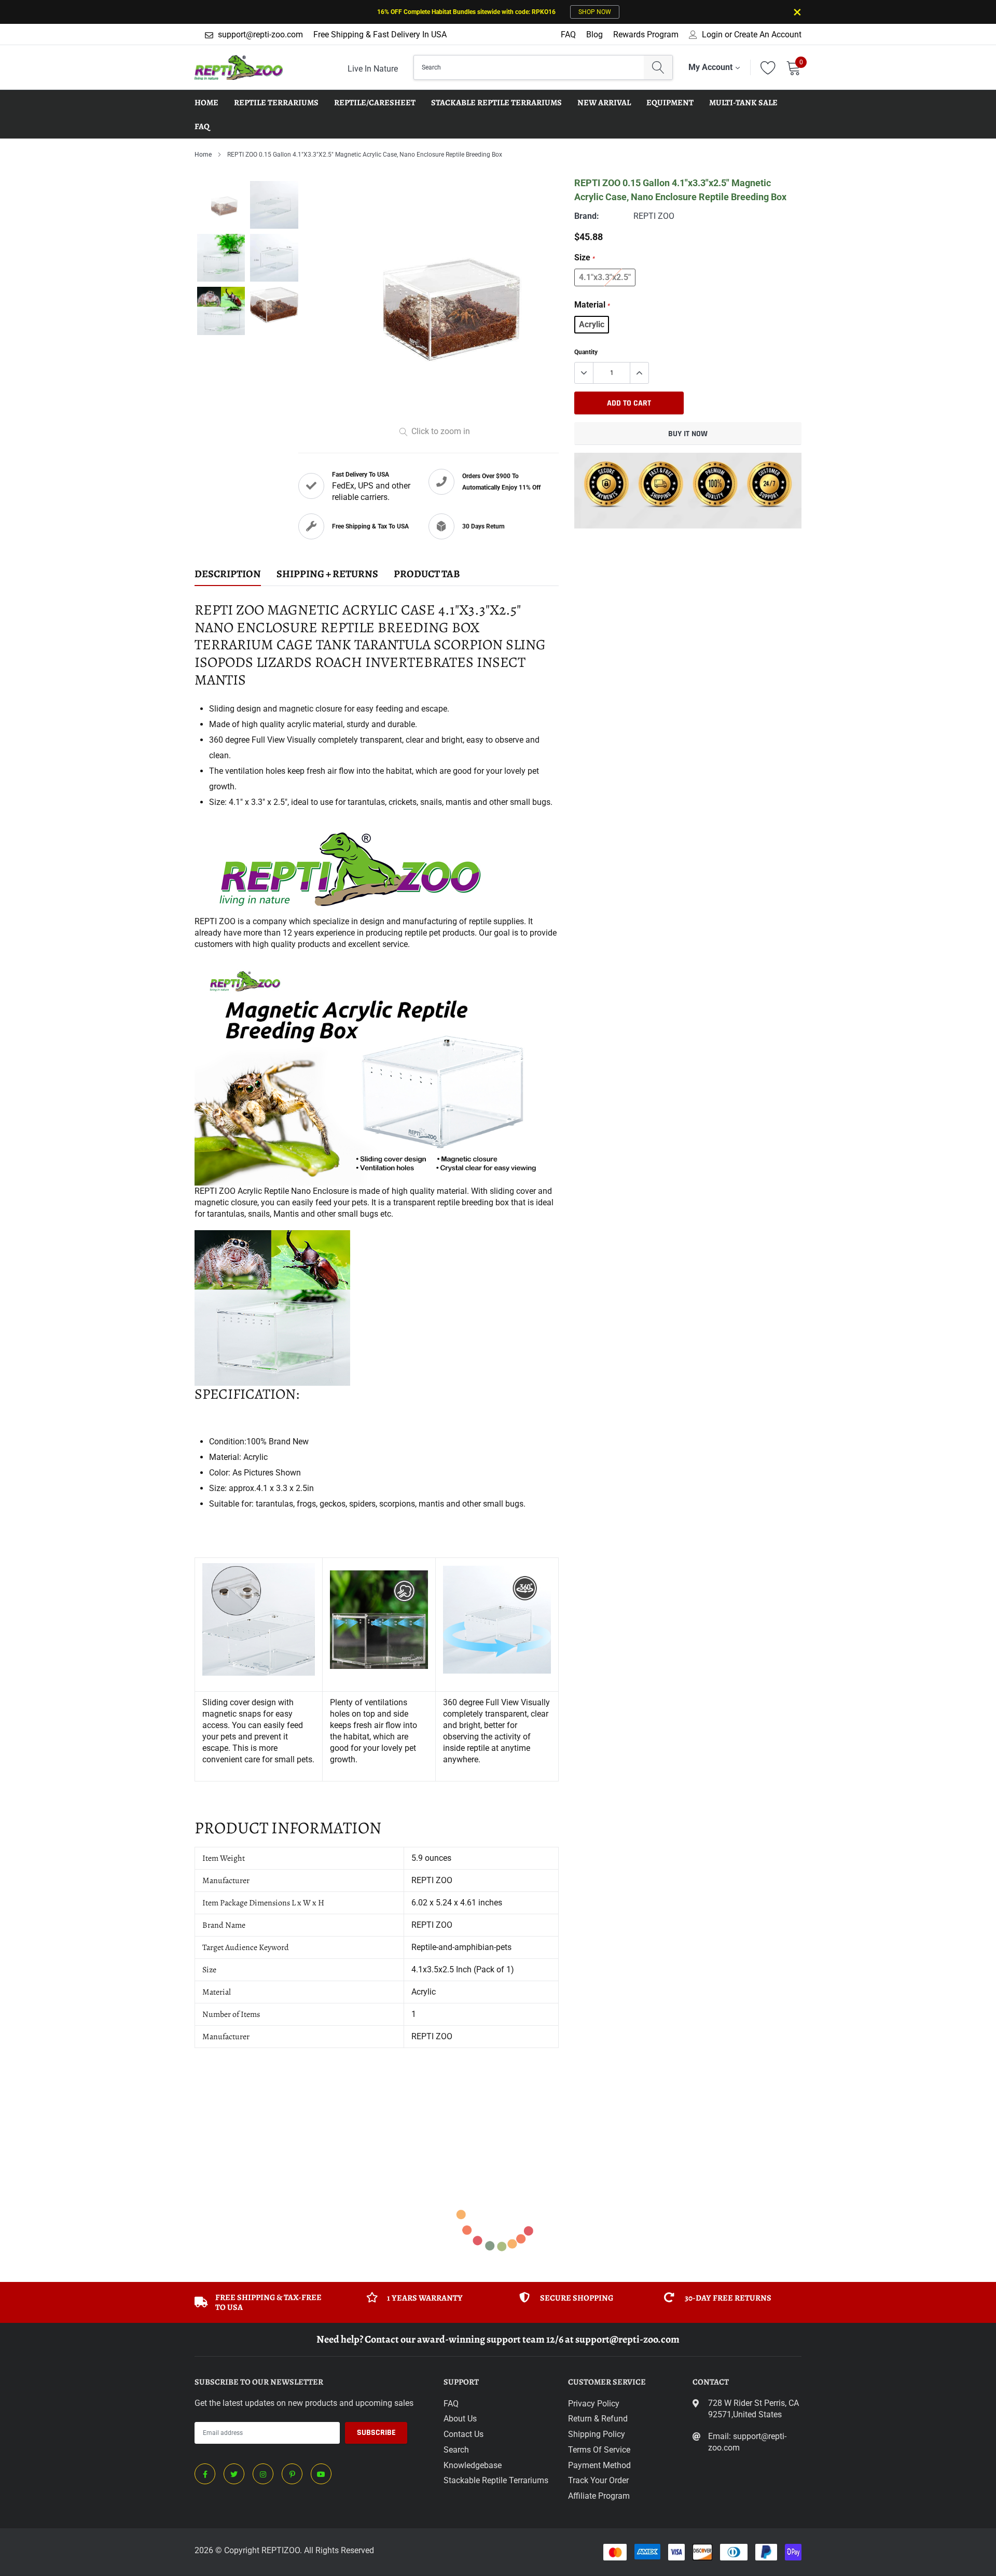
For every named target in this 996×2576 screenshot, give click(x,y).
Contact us (464, 2434)
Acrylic (592, 324)
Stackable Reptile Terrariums (496, 103)
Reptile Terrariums (276, 103)
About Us (460, 2419)
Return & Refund (598, 2419)
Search (456, 2450)
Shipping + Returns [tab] (327, 574)
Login (712, 35)
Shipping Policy (597, 2434)
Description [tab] (228, 574)
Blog (594, 34)
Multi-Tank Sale (743, 103)
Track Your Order (598, 2480)
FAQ (568, 34)
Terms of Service (599, 2450)
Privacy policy (594, 2404)
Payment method (599, 2465)
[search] (658, 67)
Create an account (768, 35)
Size (585, 257)
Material (592, 305)
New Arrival (604, 103)
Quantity (586, 352)
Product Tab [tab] (427, 574)
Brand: (587, 216)
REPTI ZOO (654, 216)
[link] (205, 2474)
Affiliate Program (599, 2496)
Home (203, 155)
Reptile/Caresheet (375, 103)
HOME (206, 103)
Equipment (670, 103)
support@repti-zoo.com (260, 34)
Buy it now (688, 434)
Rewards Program (646, 34)
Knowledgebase (473, 2465)
